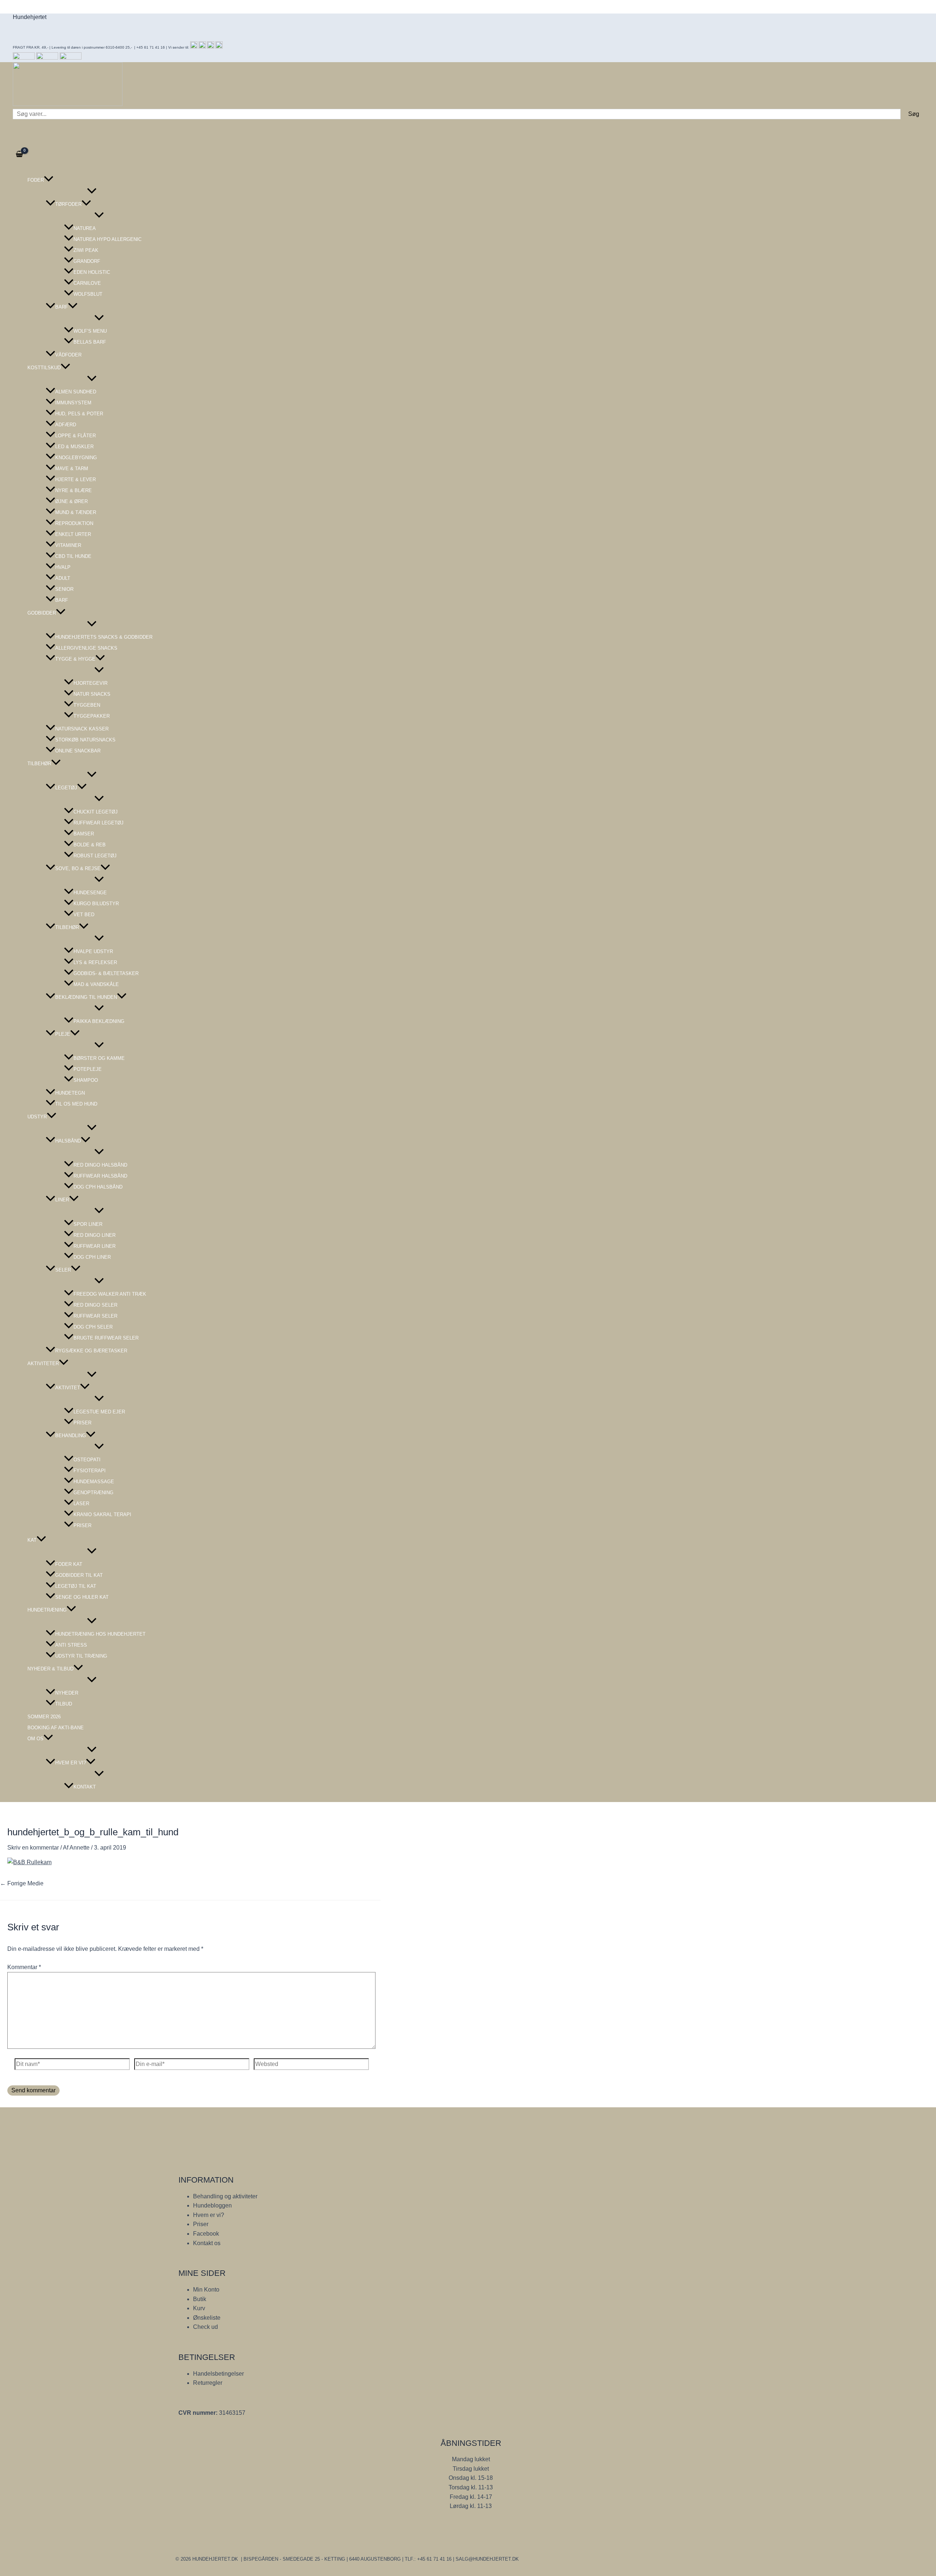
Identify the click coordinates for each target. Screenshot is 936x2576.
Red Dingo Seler (95, 1305)
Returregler (208, 2383)
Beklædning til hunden (86, 997)
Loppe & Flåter (76, 436)
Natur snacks (92, 694)
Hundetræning (47, 1610)
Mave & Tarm (72, 469)
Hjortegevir (90, 683)
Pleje (63, 1034)
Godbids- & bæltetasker (106, 973)
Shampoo (86, 1080)
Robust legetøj (95, 856)
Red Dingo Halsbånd (100, 1165)
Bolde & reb (90, 845)
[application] (49, 180)
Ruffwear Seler (95, 1316)
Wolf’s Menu (90, 331)
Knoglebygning (76, 458)
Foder (36, 180)
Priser (82, 1423)
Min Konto (206, 2290)
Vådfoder (68, 355)
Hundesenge (90, 893)
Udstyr (37, 1117)
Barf (62, 307)
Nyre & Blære (73, 490)
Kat (32, 1540)
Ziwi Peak (86, 250)
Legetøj (66, 788)
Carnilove (87, 283)
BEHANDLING (71, 1436)
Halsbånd (68, 1141)
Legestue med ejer (99, 1412)
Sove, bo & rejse (78, 868)
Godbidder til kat (79, 1575)
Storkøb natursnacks (85, 740)
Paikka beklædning (99, 1021)
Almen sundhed (76, 392)
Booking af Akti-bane (56, 1728)
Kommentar (24, 1967)
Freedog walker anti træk (110, 1294)
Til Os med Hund (76, 1104)
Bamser (84, 834)
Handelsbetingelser (218, 2374)
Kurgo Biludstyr (96, 904)
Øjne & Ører (71, 501)
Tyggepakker (92, 716)
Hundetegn (70, 1093)
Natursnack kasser (82, 729)
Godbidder (42, 613)
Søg (914, 114)
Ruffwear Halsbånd (100, 1176)
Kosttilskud (44, 368)
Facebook (206, 2234)
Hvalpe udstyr (93, 951)
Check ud (205, 2327)
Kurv (199, 2308)
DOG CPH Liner (92, 1257)
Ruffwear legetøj (99, 823)
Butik (200, 2299)
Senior (64, 589)
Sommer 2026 (44, 1717)
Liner (62, 1200)
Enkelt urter (73, 534)
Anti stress (71, 1645)
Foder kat (69, 1564)
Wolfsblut (88, 294)
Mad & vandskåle (96, 984)
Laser (81, 1504)
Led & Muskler (74, 447)
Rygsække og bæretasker (91, 1351)
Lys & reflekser (95, 962)
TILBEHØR (67, 927)
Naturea (85, 228)
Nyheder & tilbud (50, 1669)
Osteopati (87, 1460)
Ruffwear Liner (95, 1246)
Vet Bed (84, 915)
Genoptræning (93, 1493)
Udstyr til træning (81, 1656)
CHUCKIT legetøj (96, 812)
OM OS (35, 1739)
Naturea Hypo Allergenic (107, 239)
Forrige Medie (22, 1883)
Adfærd (66, 425)
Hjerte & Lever (76, 479)
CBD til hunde (73, 556)
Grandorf (87, 261)
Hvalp (63, 567)
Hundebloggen (212, 2205)
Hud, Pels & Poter (79, 414)
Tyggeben (87, 705)
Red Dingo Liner (95, 1235)
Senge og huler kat (82, 1597)
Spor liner (88, 1224)
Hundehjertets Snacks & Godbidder (104, 637)
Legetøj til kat (76, 1586)
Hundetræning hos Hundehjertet (100, 1634)
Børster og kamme (99, 1058)
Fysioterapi (90, 1471)
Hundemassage (94, 1482)
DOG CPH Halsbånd (98, 1187)
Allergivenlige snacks (86, 648)
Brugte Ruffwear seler (106, 1338)
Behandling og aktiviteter (225, 2196)
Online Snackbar (78, 751)
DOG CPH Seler (93, 1327)
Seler (63, 1270)
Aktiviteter (43, 1363)
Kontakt (85, 1787)
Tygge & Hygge (75, 659)
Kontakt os (207, 2243)
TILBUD (64, 1704)
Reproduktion (74, 523)
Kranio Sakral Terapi (102, 1514)
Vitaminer (68, 545)
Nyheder (67, 1693)
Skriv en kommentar (33, 1848)
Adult (63, 578)
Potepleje (88, 1069)
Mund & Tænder (76, 512)
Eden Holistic (92, 272)
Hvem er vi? (71, 1763)
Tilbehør (39, 764)
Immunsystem (73, 403)
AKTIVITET (68, 1388)
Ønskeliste (207, 2318)
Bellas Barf (90, 342)
